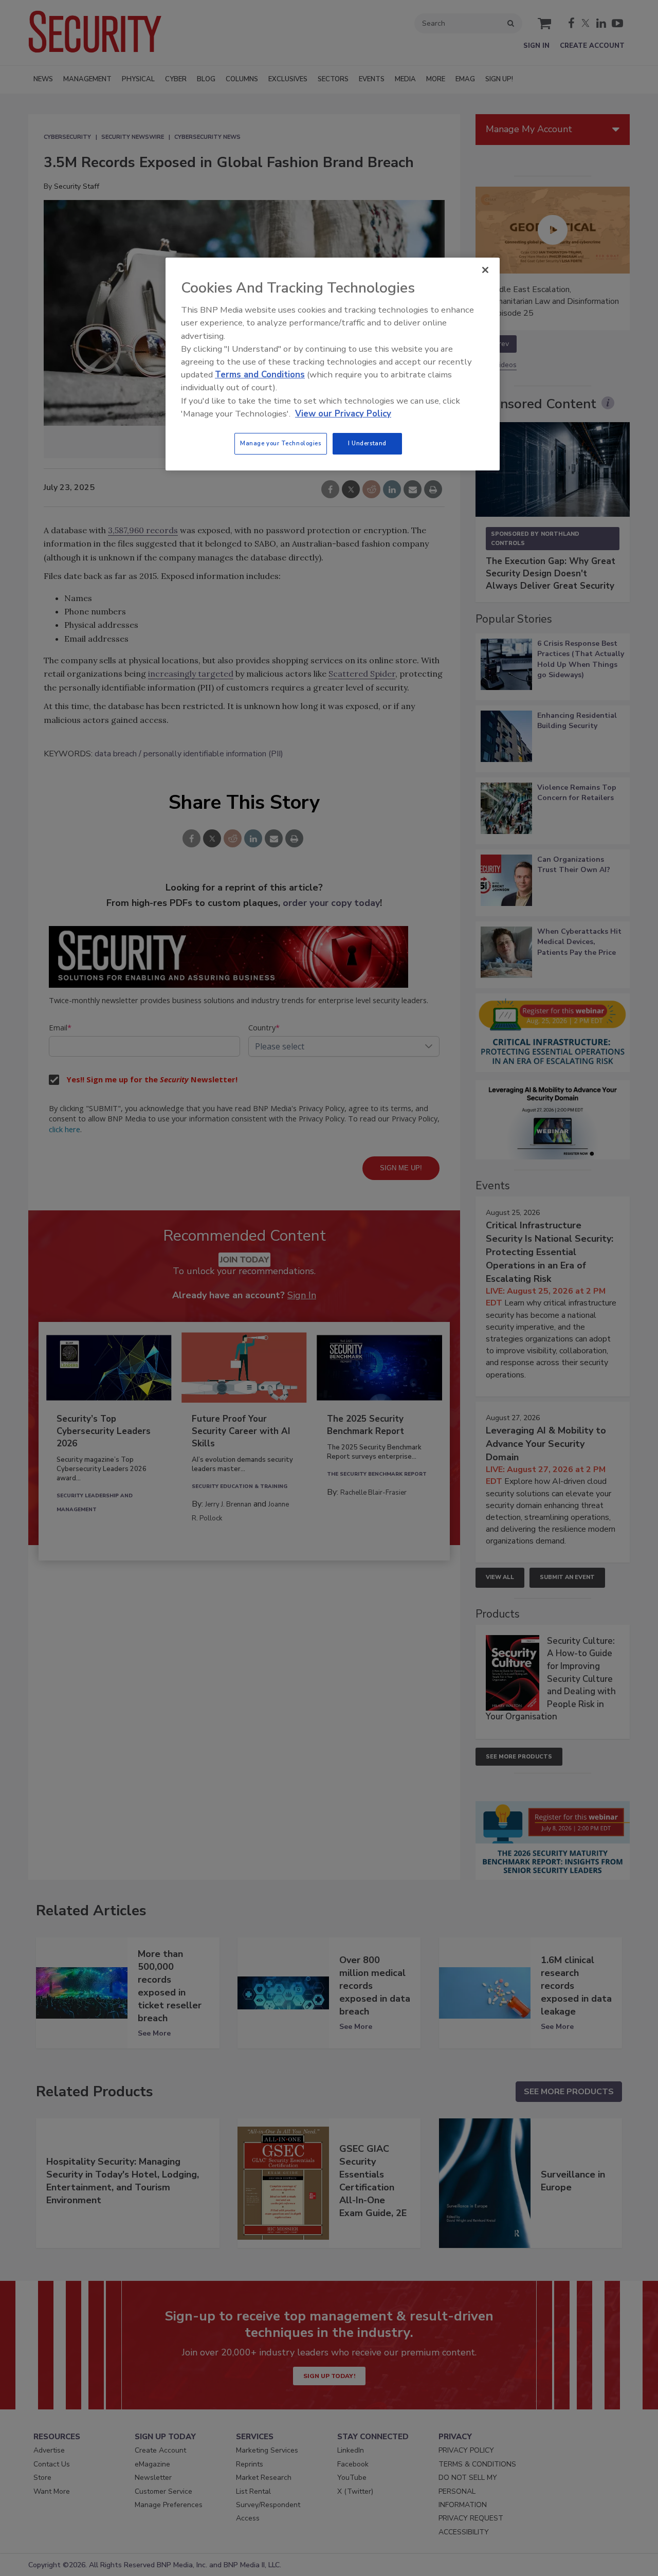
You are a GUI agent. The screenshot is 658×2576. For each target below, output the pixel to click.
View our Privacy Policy (343, 414)
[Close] (485, 270)
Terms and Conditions (260, 375)
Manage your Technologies (281, 443)
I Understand (367, 443)
